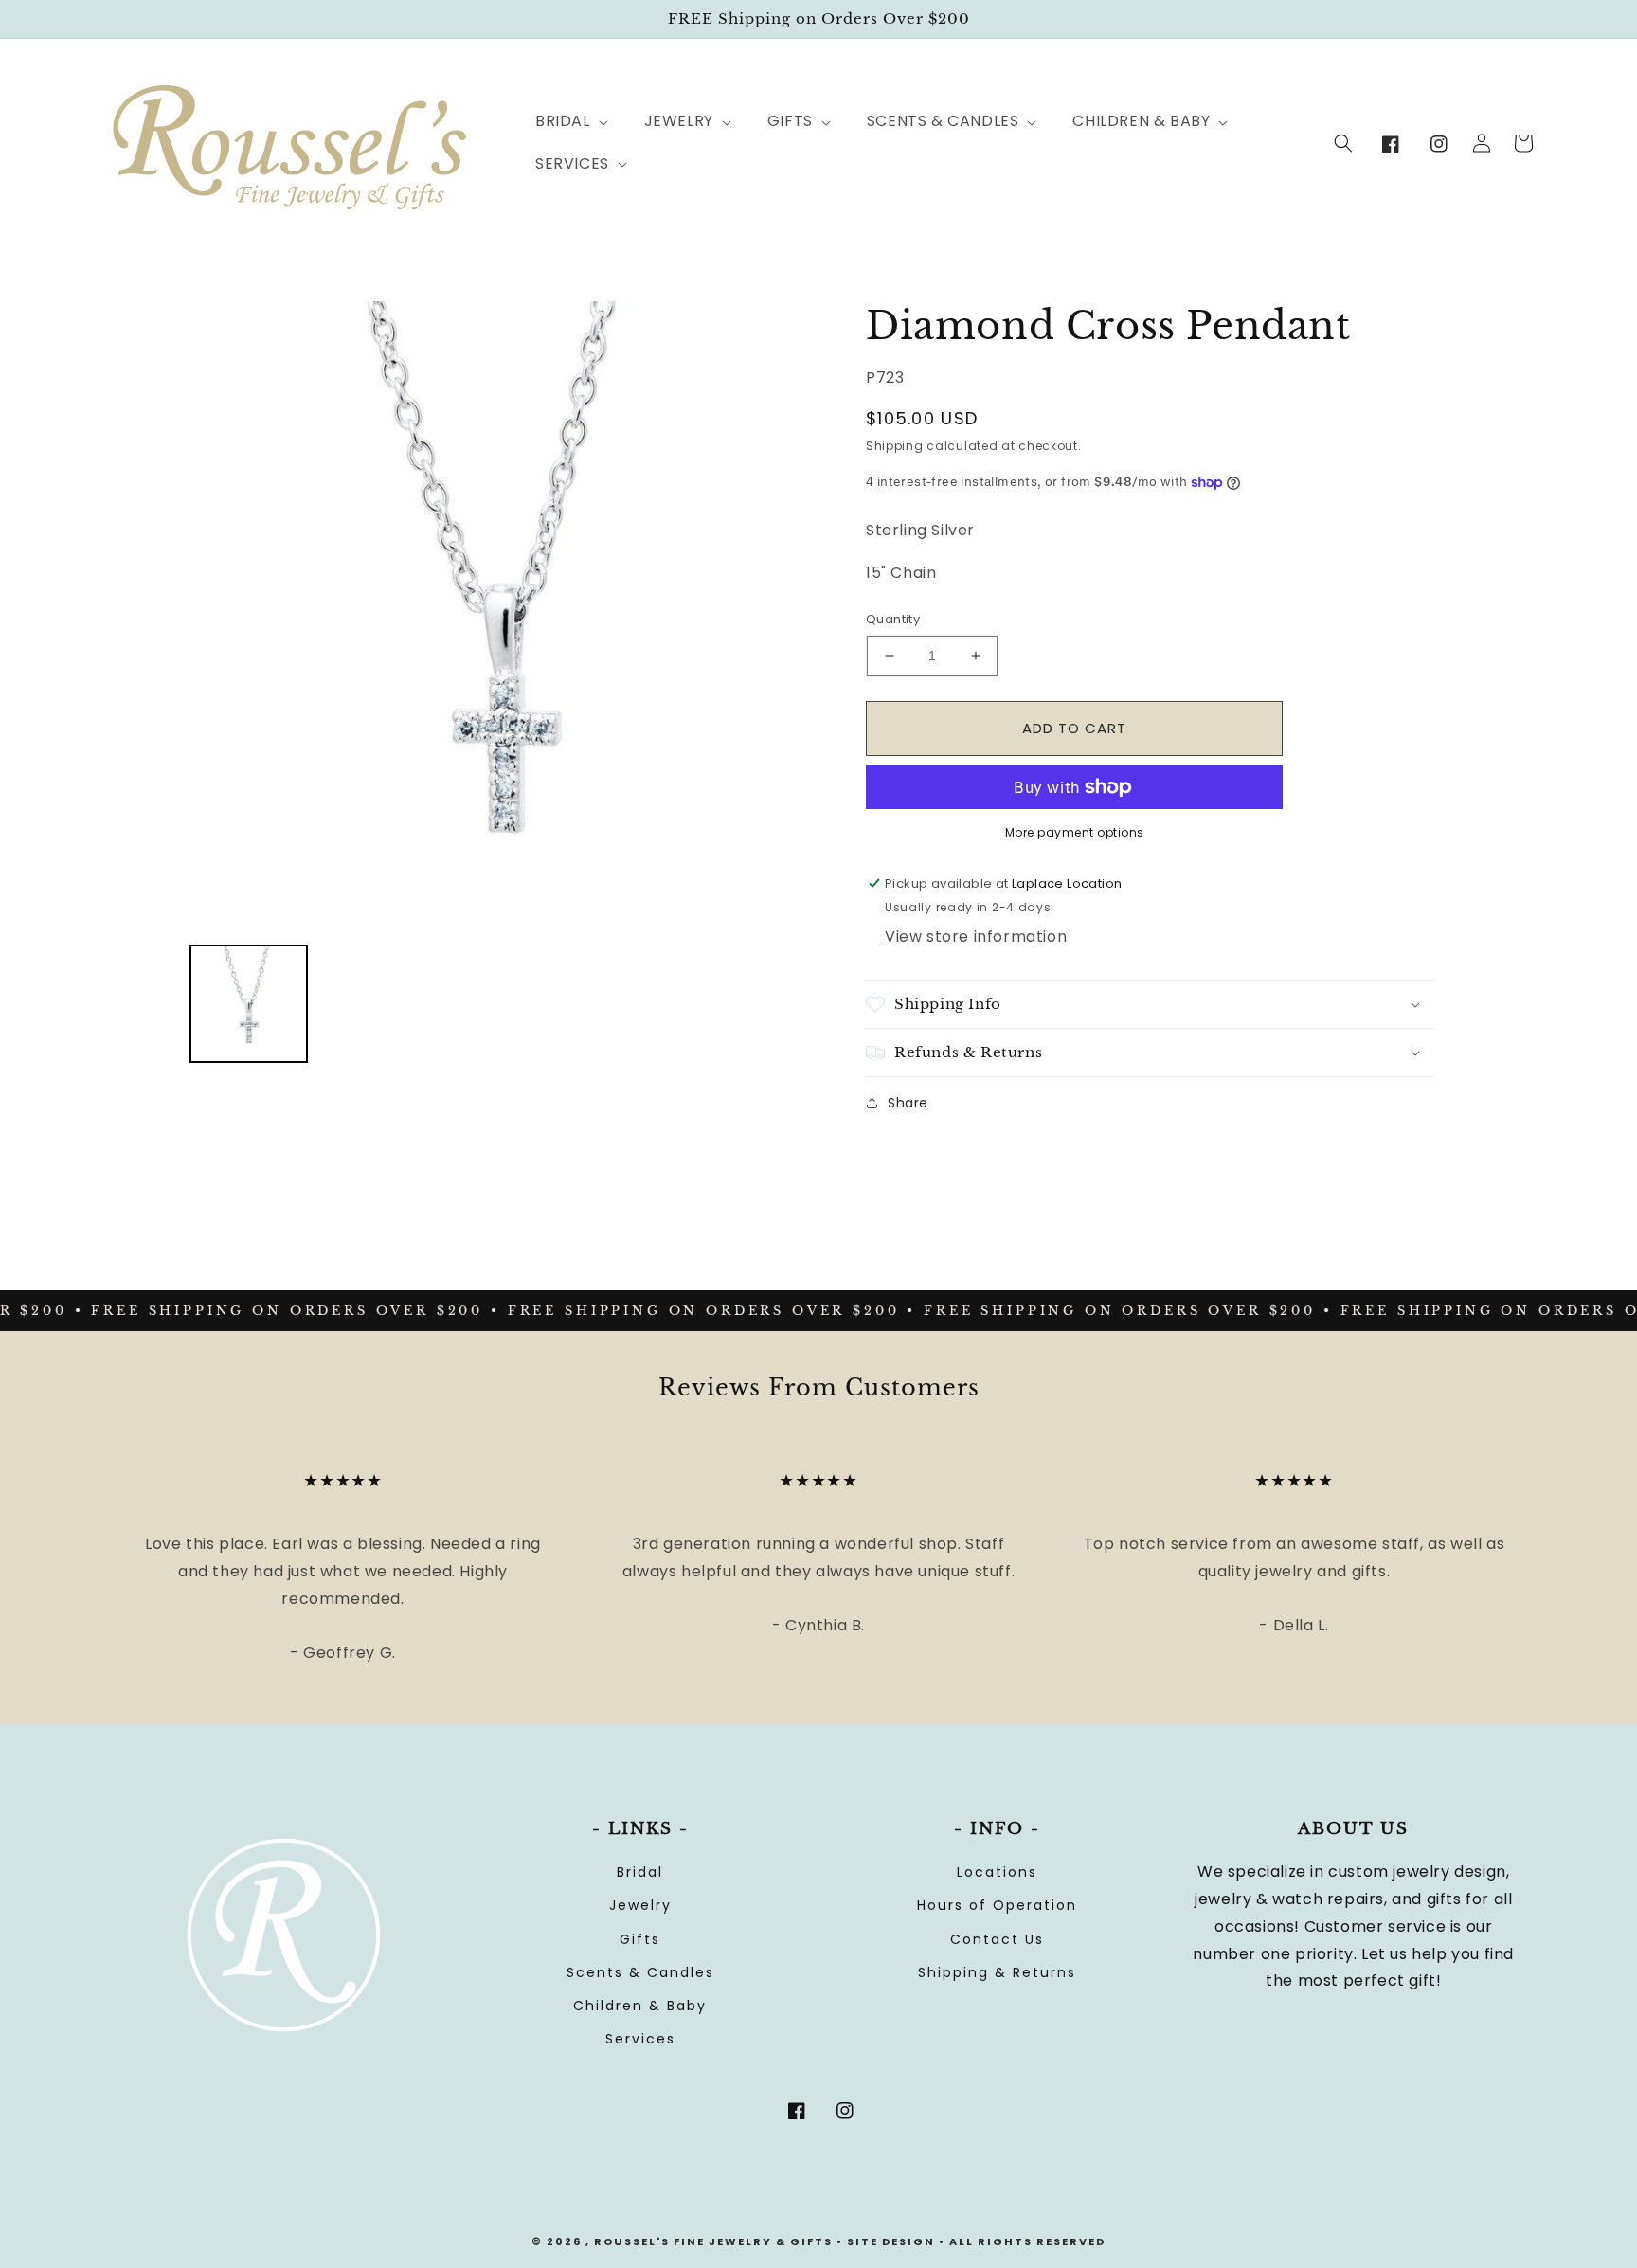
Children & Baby (640, 2006)
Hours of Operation (997, 1905)
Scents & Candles (640, 1972)
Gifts (640, 1939)
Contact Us (997, 1939)
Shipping (895, 446)
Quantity (893, 619)
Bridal (640, 1872)
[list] (504, 616)
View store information (976, 936)
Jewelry (640, 1905)
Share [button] (908, 1103)
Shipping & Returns (997, 1972)
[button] (561, 122)
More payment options (1075, 832)
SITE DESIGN (891, 2241)
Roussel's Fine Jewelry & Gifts (713, 2241)
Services (640, 2039)
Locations (997, 1872)
